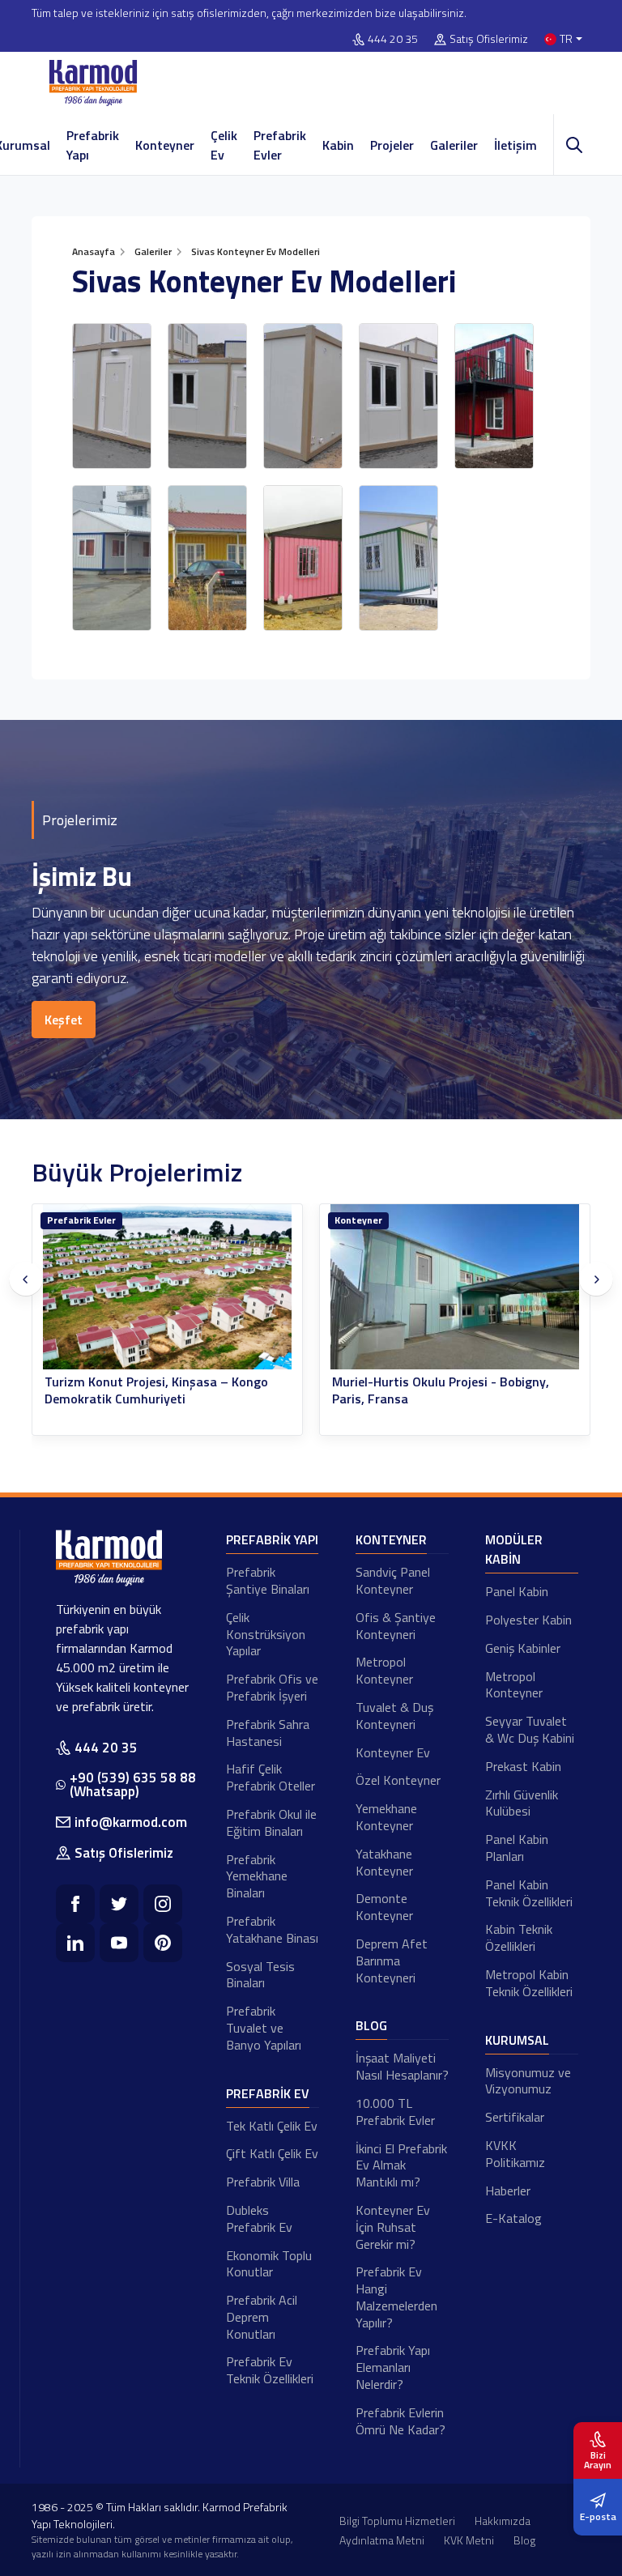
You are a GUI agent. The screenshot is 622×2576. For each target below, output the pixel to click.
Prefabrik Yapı (93, 145)
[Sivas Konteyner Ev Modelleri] (112, 396)
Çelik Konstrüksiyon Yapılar (266, 1634)
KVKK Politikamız (515, 2154)
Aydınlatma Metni (382, 2540)
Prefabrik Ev (268, 2093)
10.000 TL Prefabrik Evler (395, 2112)
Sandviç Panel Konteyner (393, 1580)
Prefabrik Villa (263, 2182)
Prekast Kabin (523, 1766)
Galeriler (454, 145)
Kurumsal (517, 2040)
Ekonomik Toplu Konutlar (269, 2264)
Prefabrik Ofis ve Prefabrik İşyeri (272, 1687)
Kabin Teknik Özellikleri (519, 1937)
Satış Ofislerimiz (489, 39)
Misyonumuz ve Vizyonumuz (528, 2081)
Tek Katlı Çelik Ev (272, 2126)
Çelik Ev (224, 145)
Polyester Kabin (528, 1620)
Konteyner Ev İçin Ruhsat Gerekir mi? (393, 2227)
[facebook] (75, 1904)
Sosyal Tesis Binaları (260, 1975)
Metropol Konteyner (384, 1670)
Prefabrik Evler (280, 145)
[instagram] (163, 1904)
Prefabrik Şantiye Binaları (268, 1580)
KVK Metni (469, 2540)
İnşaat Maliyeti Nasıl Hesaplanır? (402, 2066)
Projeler (392, 145)
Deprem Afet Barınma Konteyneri (392, 1961)
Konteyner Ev (393, 1752)
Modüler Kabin (514, 1549)
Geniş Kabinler (523, 1648)
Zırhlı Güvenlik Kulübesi (522, 1803)
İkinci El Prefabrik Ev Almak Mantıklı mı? (401, 2165)
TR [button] (566, 39)
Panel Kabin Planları (517, 1848)
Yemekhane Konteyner (386, 1817)
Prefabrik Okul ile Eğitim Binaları (271, 1822)
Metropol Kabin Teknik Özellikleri (529, 1983)
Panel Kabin (517, 1591)
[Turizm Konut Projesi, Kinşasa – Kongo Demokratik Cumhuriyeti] (167, 1287)
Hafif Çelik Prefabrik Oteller (271, 1777)
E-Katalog (513, 2218)
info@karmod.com (131, 1822)
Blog (371, 2025)
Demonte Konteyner (384, 1907)
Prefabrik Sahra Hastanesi (268, 1733)
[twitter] (119, 1904)
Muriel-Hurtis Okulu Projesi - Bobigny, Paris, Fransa (441, 1390)
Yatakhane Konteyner (384, 1862)
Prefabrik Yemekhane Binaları (257, 1876)
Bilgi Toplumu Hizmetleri (397, 2521)
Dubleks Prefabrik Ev (259, 2218)
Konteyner (165, 145)
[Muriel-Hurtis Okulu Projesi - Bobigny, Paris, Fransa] (455, 1287)
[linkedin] (75, 1943)
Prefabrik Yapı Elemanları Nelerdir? (393, 2367)
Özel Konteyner (398, 1780)
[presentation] (26, 1279)
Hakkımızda (503, 2521)
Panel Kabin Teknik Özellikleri (529, 1893)
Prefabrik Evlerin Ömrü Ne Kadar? (400, 2421)
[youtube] (119, 1943)
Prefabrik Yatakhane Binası (272, 1929)
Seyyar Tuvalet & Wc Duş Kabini (530, 1729)
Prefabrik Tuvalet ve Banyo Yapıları (264, 2028)
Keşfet (64, 1020)
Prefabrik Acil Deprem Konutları (262, 2317)
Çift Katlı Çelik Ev (272, 2153)
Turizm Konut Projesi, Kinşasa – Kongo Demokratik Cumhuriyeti (156, 1390)
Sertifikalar (515, 2117)
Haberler (508, 2191)
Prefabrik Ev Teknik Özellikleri (270, 2370)
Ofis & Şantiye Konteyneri (396, 1626)
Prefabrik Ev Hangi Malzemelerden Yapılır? (396, 2297)
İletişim (515, 145)
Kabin (338, 145)
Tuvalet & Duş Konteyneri (394, 1716)
